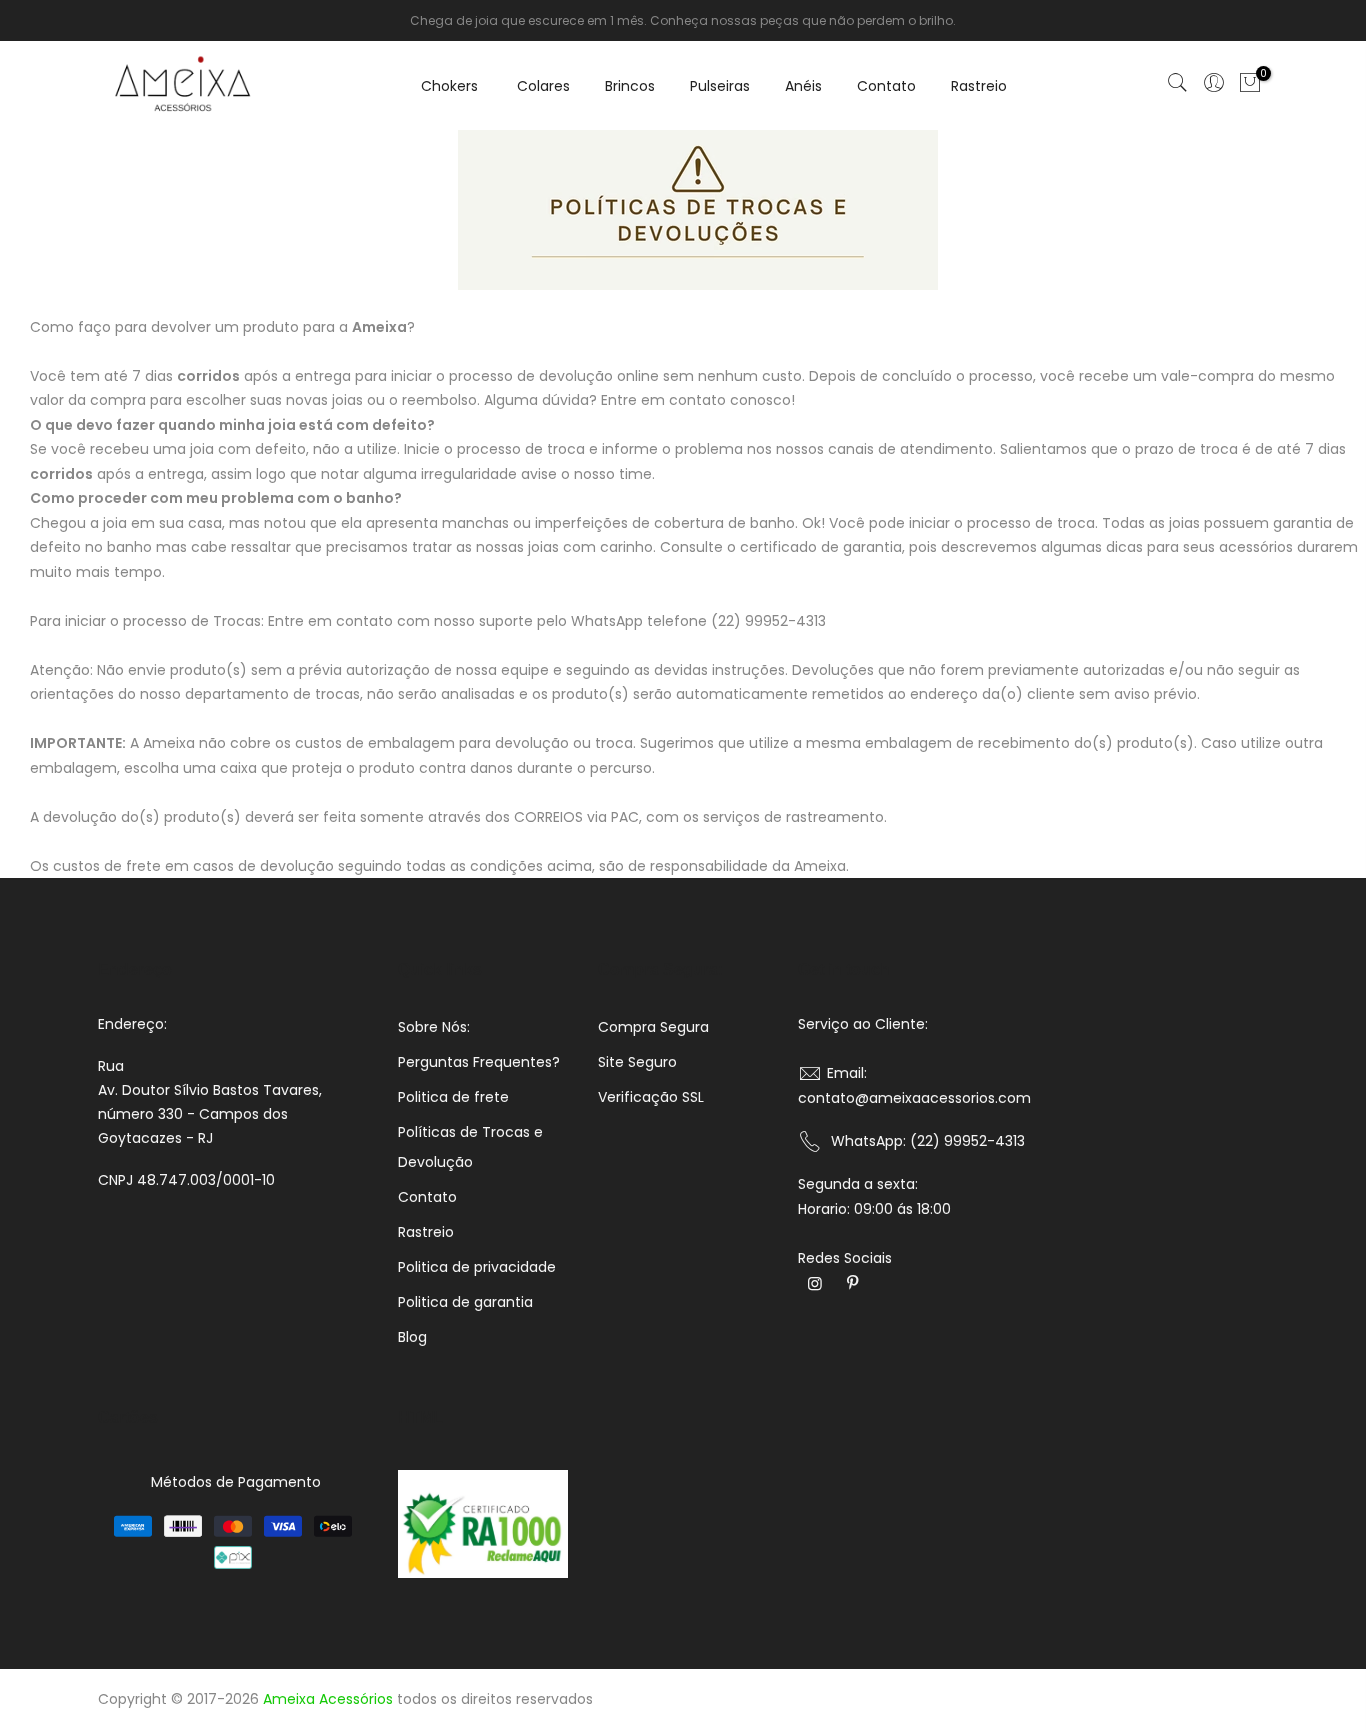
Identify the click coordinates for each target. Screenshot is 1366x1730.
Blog (412, 1337)
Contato (886, 86)
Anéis (803, 86)
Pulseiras (720, 86)
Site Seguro (637, 1062)
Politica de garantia (465, 1302)
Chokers (449, 86)
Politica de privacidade (477, 1267)
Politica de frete (453, 1097)
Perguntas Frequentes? (479, 1062)
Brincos (630, 86)
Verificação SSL (651, 1097)
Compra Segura (653, 1027)
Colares (543, 86)
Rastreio (979, 86)
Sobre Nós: (434, 1027)
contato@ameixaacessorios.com (914, 1098)
